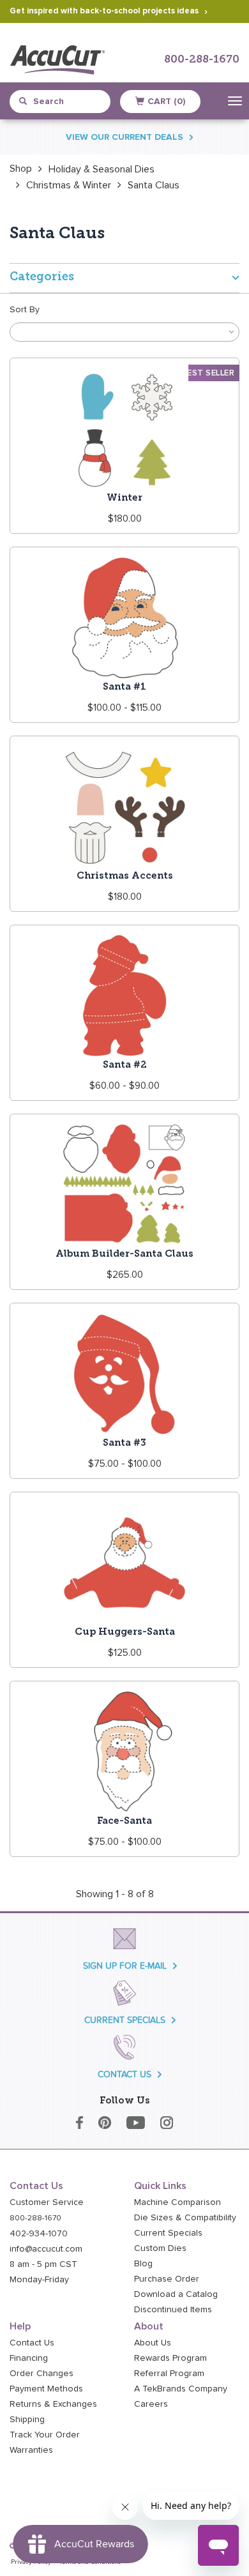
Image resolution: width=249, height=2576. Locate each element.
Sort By (25, 310)
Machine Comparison (177, 2202)
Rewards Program (170, 2358)
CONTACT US (124, 2074)
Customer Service (47, 2202)
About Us (153, 2343)
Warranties (31, 2450)
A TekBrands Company (181, 2389)
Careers (151, 2404)
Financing (29, 2358)
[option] (21, 169)
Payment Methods (46, 2389)
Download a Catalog (176, 2294)
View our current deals (124, 137)
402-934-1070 (39, 2234)
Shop (21, 169)
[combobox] (66, 102)
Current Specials (168, 2233)
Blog (143, 2264)
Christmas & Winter (69, 185)
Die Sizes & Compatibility (185, 2218)
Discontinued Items (173, 2310)
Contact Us (32, 2343)
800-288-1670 (202, 60)
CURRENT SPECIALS (125, 2020)
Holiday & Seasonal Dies (102, 169)
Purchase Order (167, 2279)
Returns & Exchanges (53, 2404)
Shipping (27, 2420)
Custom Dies (160, 2248)
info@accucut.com (46, 2249)
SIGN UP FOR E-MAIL (125, 1966)
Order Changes (41, 2374)
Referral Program (169, 2374)
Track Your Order (45, 2435)
